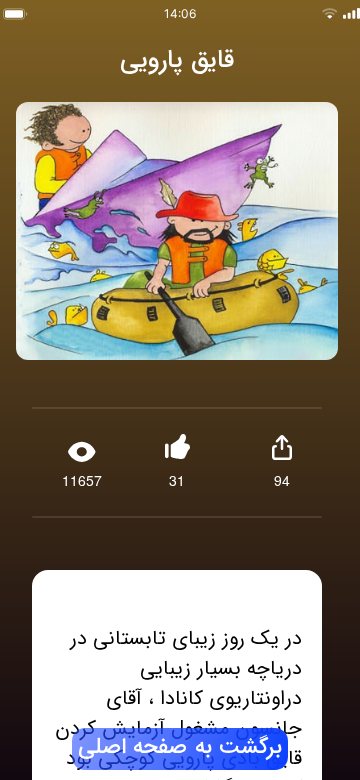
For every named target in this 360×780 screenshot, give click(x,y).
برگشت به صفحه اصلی (180, 748)
